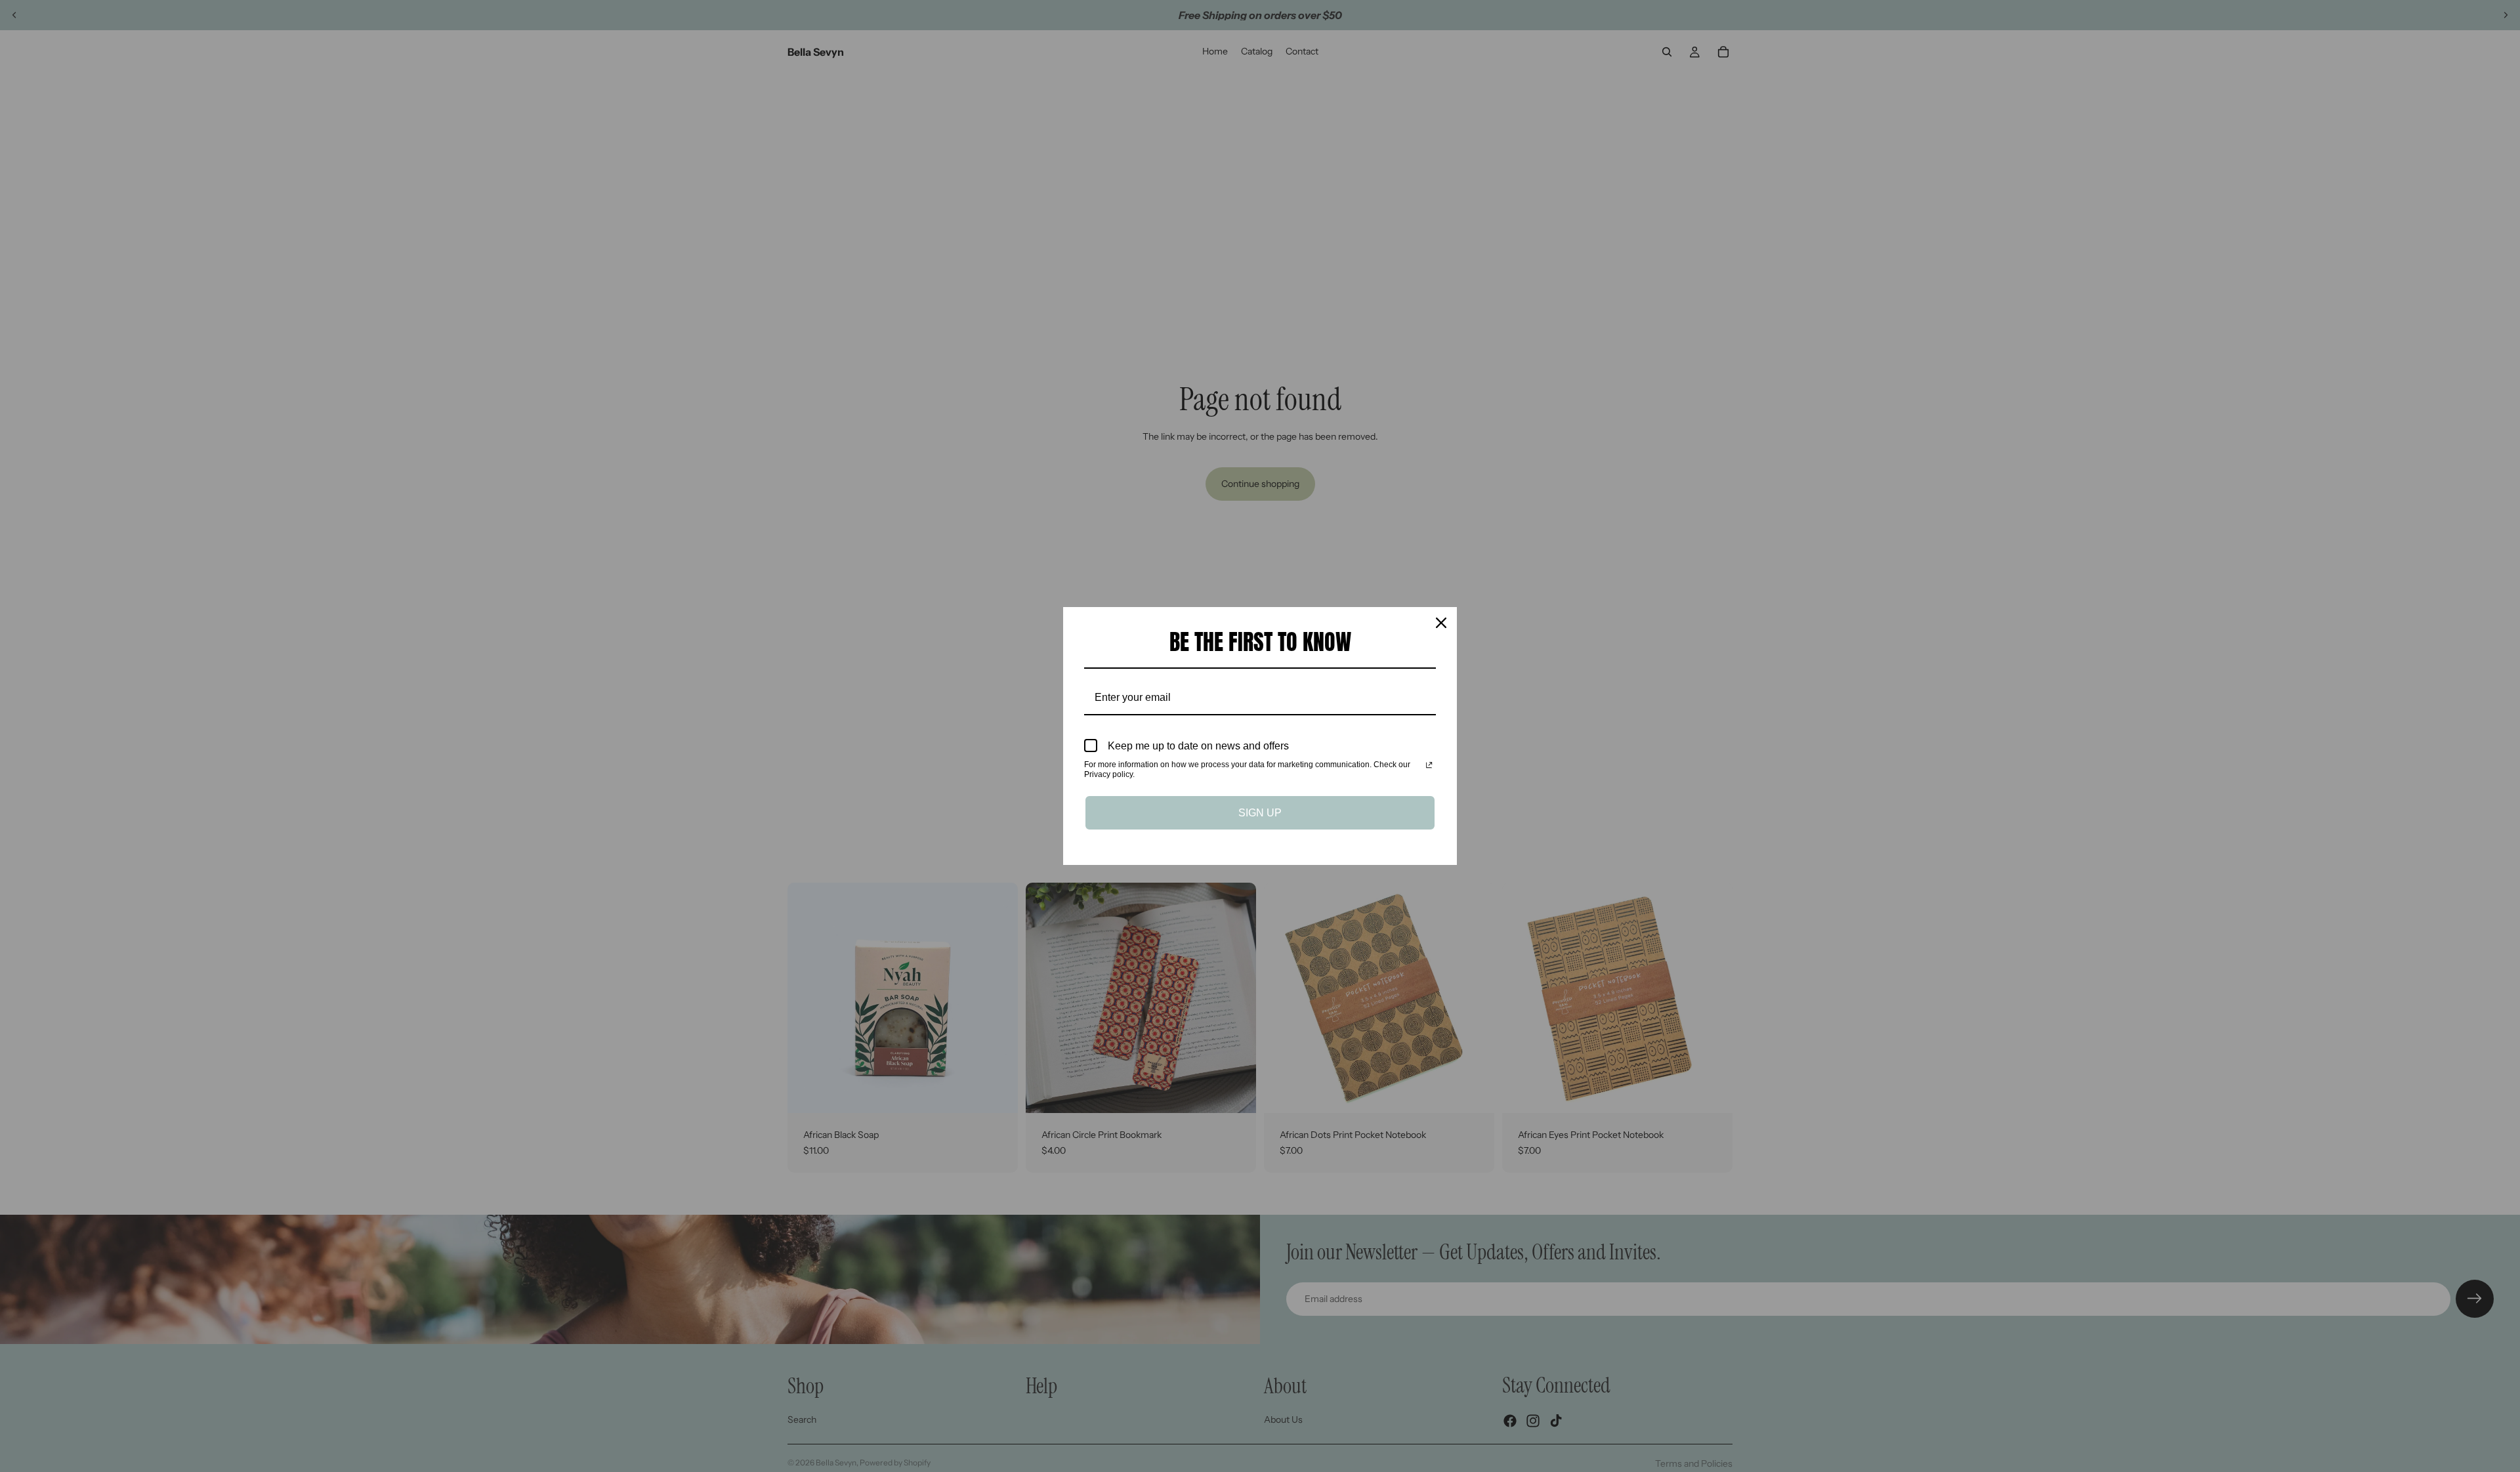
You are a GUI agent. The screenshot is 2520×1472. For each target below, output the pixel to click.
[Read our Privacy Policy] (1429, 766)
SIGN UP (1260, 813)
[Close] (1441, 623)
